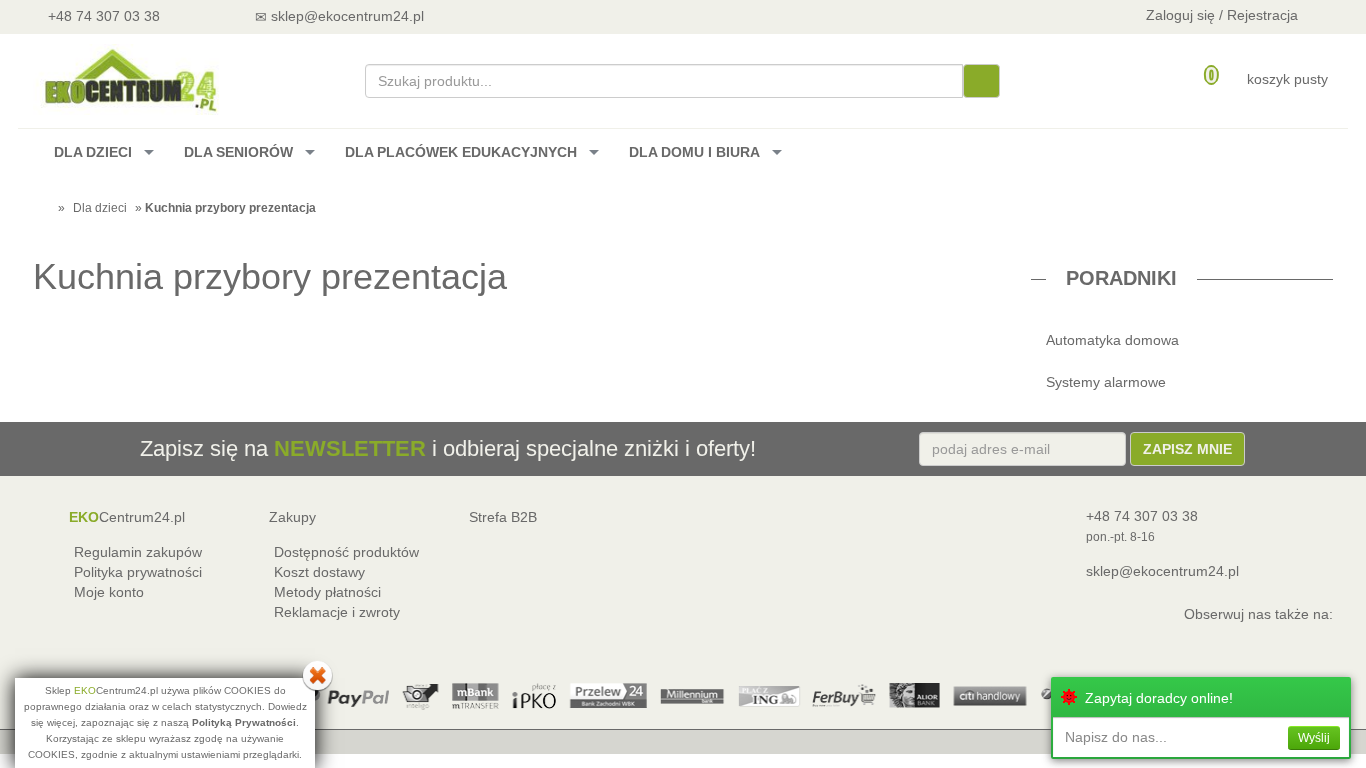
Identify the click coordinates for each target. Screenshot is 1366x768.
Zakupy (292, 517)
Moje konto (109, 592)
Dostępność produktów (346, 552)
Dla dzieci (100, 208)
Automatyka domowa (1112, 340)
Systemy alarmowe (1106, 382)
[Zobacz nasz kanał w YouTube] (499, 15)
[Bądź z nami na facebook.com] (552, 15)
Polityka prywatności (138, 572)
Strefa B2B (503, 517)
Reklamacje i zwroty (337, 612)
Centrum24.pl (127, 517)
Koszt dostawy (319, 572)
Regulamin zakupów (138, 552)
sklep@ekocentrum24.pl (1162, 571)
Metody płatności (327, 592)
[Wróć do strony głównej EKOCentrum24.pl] (129, 79)
